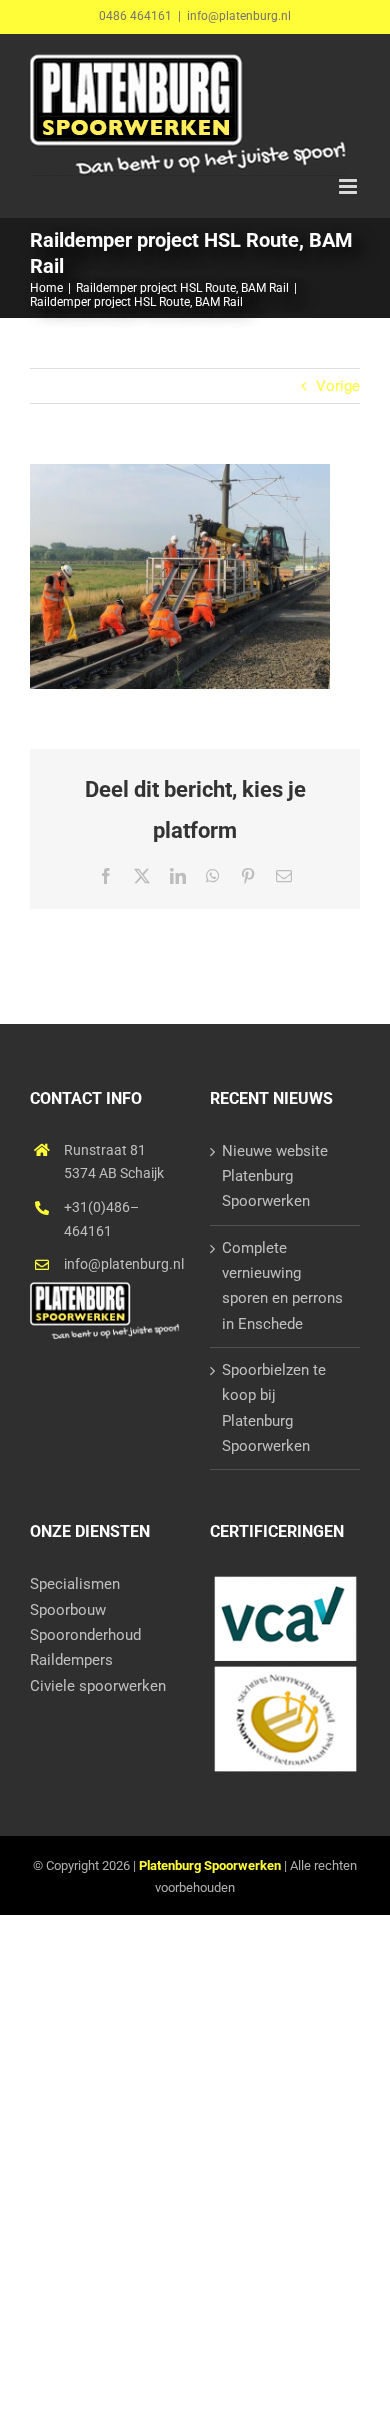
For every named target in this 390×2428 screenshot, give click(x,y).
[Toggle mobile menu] (349, 186)
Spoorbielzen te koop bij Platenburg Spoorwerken (274, 1408)
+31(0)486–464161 (101, 1219)
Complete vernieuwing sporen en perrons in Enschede (282, 1286)
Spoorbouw (68, 1610)
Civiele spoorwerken (98, 1686)
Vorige (338, 386)
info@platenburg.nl (239, 16)
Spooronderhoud (85, 1635)
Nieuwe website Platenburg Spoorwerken (275, 1176)
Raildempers (71, 1660)
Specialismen (75, 1584)
